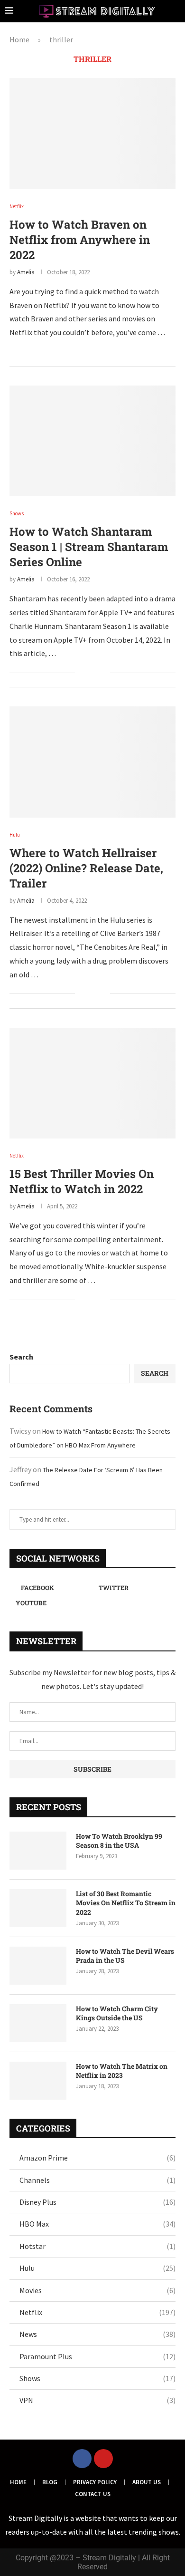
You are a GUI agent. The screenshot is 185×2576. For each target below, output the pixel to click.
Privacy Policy (95, 2482)
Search (21, 1357)
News (97, 2334)
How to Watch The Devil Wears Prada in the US (125, 1956)
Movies (97, 2290)
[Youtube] (103, 2459)
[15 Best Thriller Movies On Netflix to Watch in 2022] (92, 1083)
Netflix (97, 2312)
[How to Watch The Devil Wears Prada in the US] (38, 1966)
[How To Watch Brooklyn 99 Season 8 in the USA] (38, 1851)
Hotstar (97, 2246)
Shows (97, 2378)
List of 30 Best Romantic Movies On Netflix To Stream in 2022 (126, 1903)
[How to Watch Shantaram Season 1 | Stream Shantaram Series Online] (92, 441)
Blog (50, 2482)
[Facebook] (82, 2459)
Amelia (26, 272)
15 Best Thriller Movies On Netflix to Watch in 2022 (82, 1181)
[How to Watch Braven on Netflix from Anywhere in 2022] (92, 133)
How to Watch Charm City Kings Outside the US (117, 2013)
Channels (97, 2180)
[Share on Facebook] (88, 352)
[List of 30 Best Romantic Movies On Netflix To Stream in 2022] (38, 1908)
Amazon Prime (97, 2158)
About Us (147, 2482)
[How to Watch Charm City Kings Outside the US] (38, 2023)
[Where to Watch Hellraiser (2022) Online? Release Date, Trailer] (92, 762)
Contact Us (93, 2494)
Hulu (97, 2268)
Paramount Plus (97, 2356)
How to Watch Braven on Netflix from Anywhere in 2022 (80, 240)
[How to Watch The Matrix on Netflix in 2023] (38, 2081)
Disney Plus (97, 2202)
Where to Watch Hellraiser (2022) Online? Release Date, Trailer (86, 868)
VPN (97, 2400)
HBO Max (97, 2224)
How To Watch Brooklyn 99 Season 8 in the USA (119, 1841)
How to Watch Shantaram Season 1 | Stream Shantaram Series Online (89, 547)
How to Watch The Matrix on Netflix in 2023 (122, 2071)
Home (19, 39)
